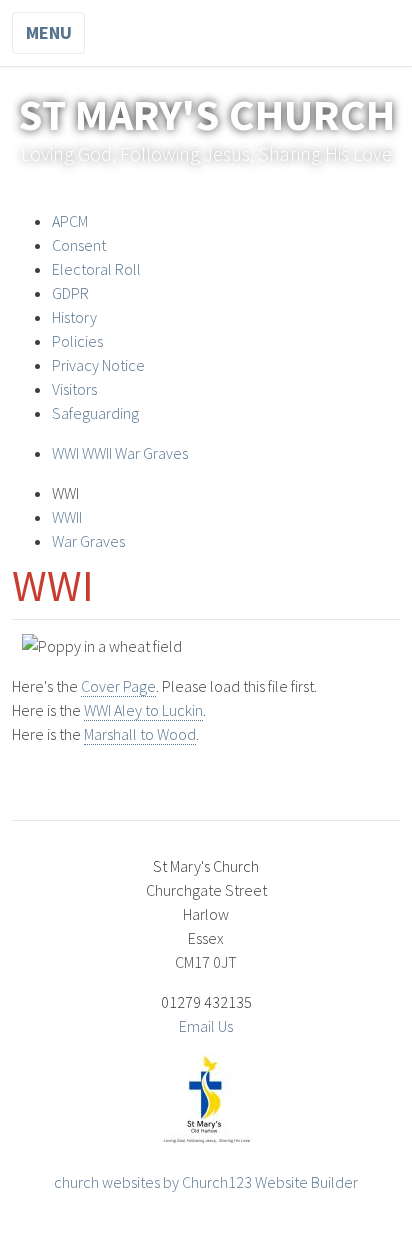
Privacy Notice (98, 365)
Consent (79, 245)
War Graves (88, 541)
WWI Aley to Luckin (143, 710)
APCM (70, 221)
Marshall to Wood (140, 734)
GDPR (70, 293)
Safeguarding (95, 413)
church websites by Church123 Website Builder (206, 1182)
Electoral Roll (96, 269)
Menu (49, 32)
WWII (67, 517)
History (74, 317)
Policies (77, 341)
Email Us (206, 1026)
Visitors (74, 389)
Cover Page (118, 686)
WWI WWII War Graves (120, 453)
